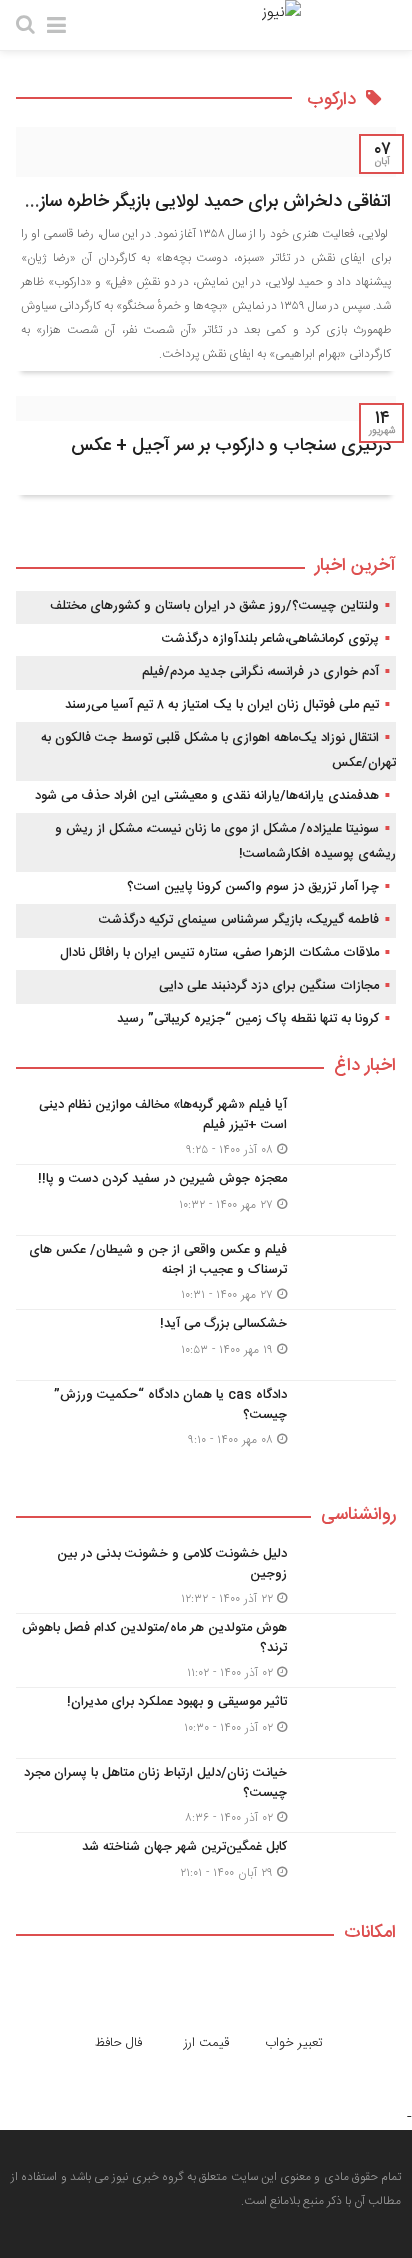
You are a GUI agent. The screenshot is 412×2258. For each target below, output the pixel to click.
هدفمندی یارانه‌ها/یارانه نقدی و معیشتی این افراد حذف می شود (207, 796)
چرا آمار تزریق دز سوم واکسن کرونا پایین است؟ (253, 887)
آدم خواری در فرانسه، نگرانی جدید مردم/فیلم (260, 672)
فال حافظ (118, 2043)
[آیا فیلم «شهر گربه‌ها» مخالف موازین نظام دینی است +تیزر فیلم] (206, 1127)
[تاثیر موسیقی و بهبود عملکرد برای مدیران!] (206, 1723)
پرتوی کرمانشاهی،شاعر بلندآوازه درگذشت (270, 639)
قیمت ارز (206, 2043)
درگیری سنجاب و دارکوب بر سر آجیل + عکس (231, 446)
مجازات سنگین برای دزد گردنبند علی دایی (269, 986)
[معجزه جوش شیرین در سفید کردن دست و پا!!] (206, 1200)
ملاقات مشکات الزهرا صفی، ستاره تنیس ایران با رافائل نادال (219, 953)
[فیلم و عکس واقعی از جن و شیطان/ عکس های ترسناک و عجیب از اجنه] (206, 1272)
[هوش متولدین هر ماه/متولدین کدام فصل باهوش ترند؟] (206, 1650)
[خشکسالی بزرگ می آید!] (206, 1345)
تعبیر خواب (294, 2043)
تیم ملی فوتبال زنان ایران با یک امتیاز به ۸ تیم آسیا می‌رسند (222, 705)
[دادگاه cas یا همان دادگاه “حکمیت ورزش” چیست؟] (206, 1415)
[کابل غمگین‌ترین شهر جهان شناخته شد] (206, 1865)
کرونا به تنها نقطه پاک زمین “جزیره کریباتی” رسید (248, 1019)
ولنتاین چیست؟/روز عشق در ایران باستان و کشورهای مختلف (214, 606)
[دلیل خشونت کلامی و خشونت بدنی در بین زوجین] (206, 1576)
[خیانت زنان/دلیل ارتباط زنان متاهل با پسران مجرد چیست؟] (206, 1795)
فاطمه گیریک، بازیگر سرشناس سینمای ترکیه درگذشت (239, 920)
